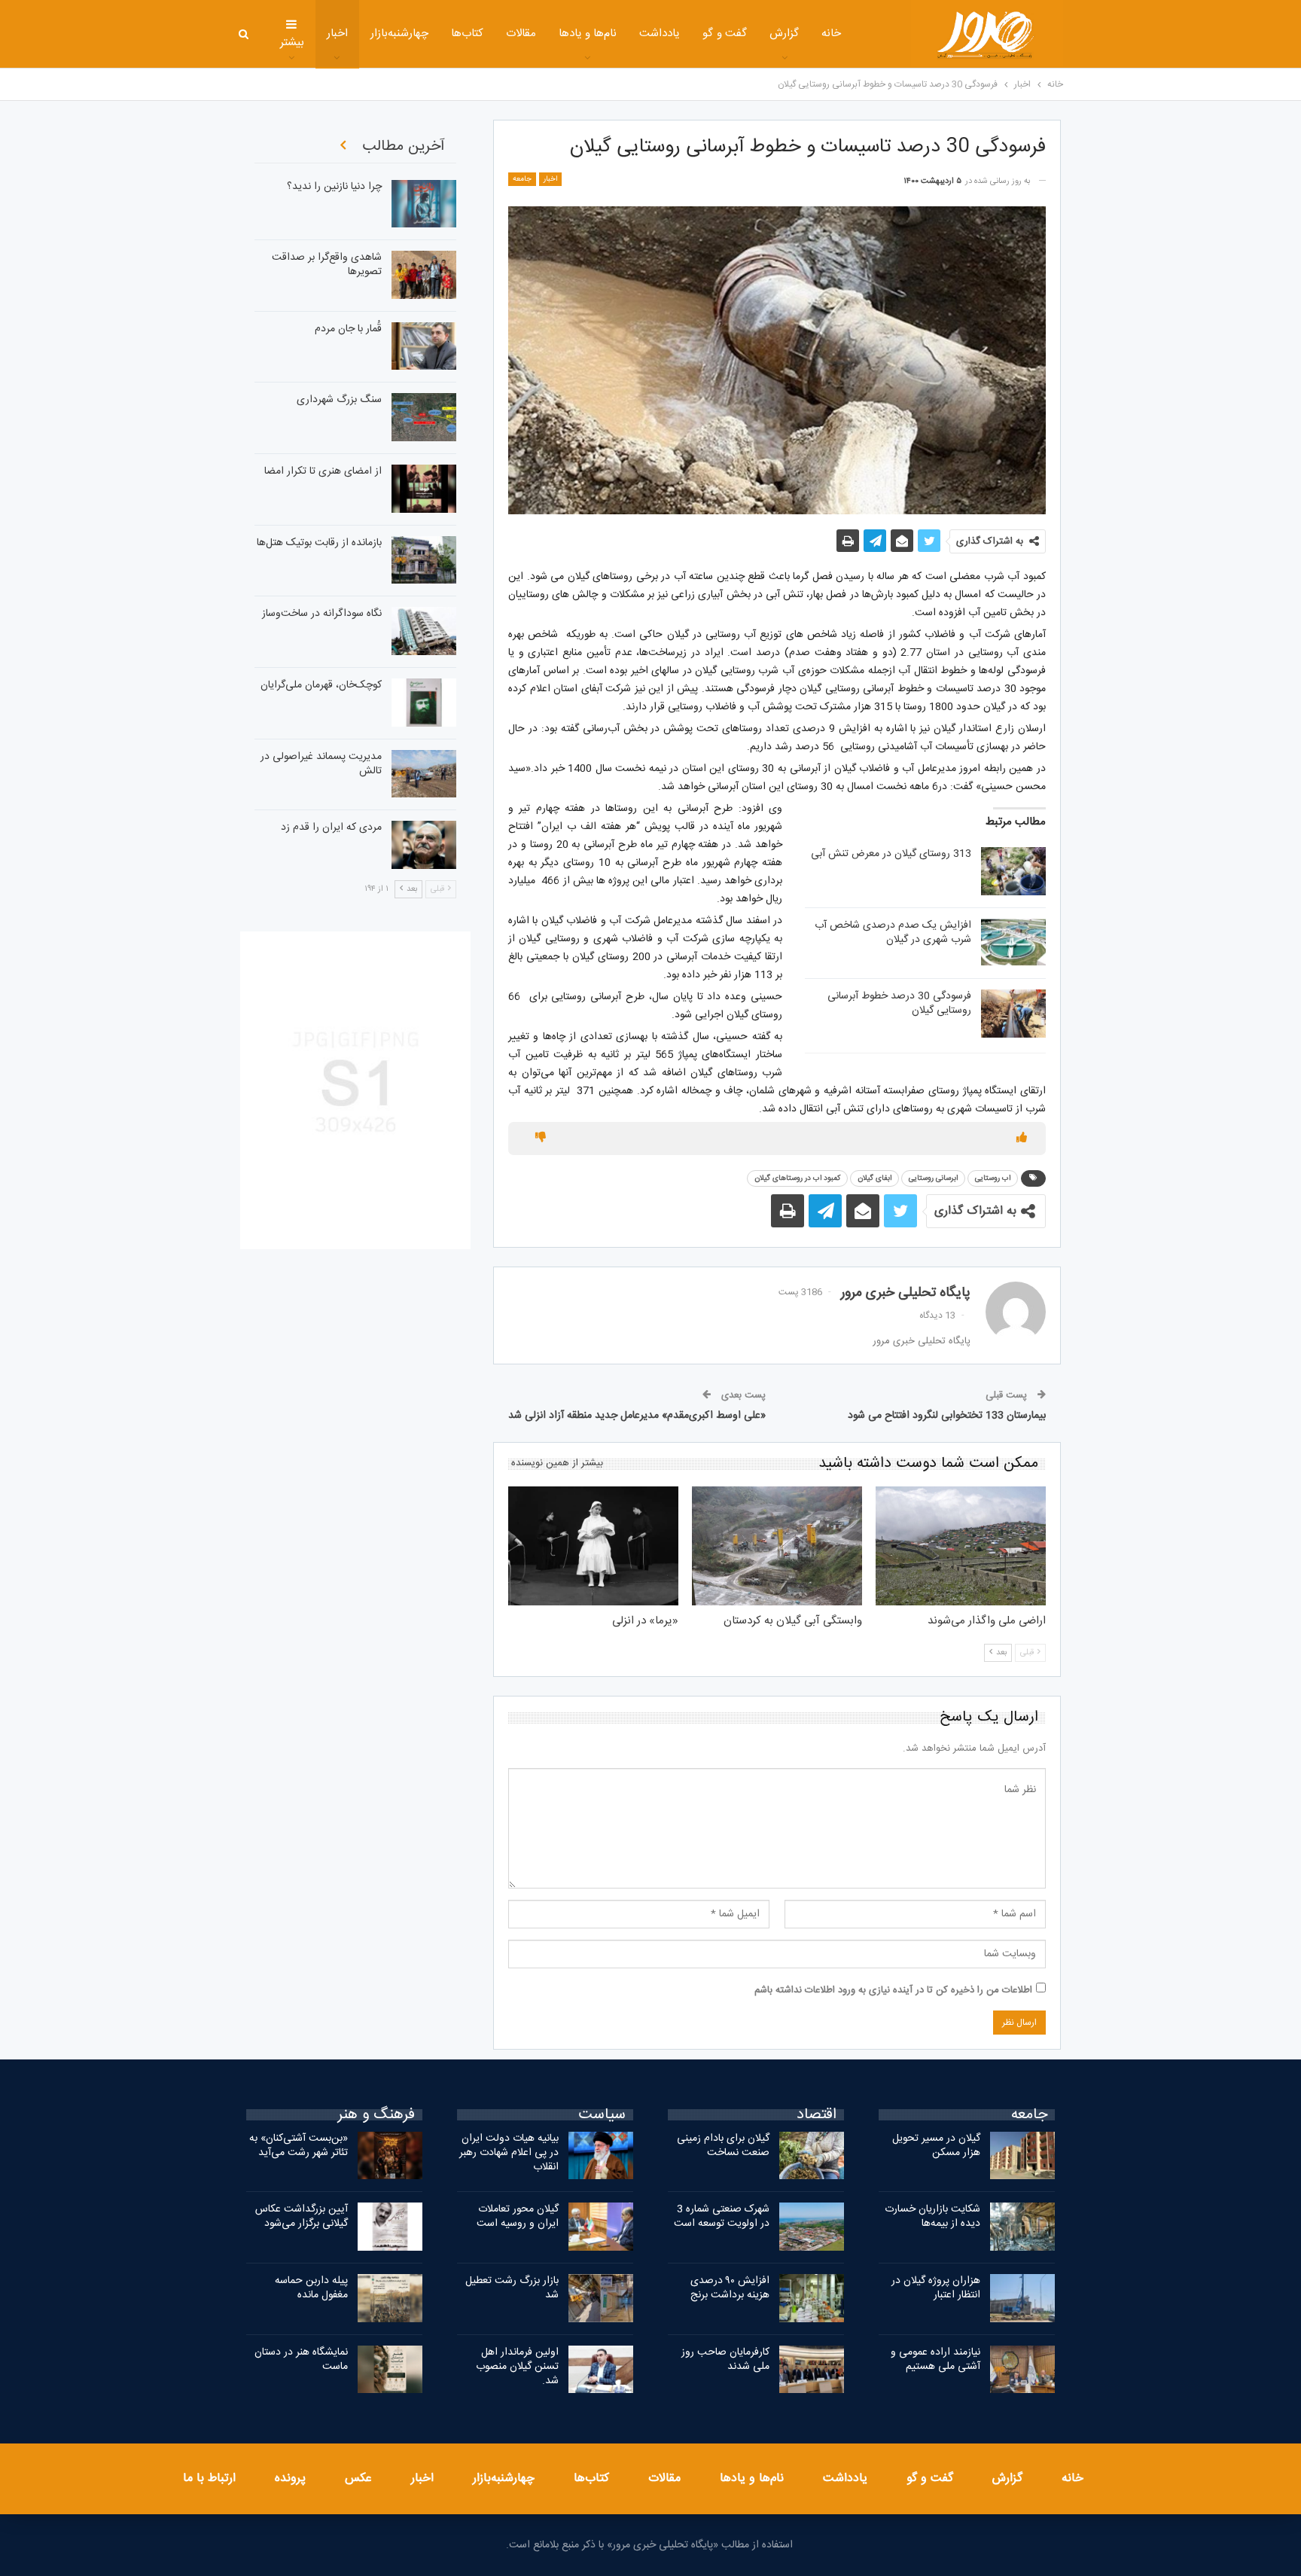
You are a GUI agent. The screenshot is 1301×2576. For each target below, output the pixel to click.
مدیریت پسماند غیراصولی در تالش (321, 764)
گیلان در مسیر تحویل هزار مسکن (936, 2146)
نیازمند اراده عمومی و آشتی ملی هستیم (935, 2360)
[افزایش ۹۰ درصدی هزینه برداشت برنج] (812, 2298)
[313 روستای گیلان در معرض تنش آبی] (1013, 871)
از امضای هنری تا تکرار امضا (323, 471)
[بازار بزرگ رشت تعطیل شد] (601, 2298)
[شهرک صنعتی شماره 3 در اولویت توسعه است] (812, 2227)
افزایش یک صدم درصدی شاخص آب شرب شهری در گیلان (893, 933)
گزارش (784, 34)
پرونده (290, 2478)
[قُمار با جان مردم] (424, 346)
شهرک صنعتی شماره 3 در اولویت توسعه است (722, 2216)
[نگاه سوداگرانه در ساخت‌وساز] (424, 631)
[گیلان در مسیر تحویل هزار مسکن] (1022, 2156)
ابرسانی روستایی (933, 1178)
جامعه (522, 179)
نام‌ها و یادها (588, 34)
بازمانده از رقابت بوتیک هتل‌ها (319, 543)
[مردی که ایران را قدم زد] (424, 845)
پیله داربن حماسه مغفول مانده (311, 2288)
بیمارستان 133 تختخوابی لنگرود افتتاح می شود (947, 1416)
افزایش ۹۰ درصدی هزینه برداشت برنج (730, 2288)
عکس (358, 2478)
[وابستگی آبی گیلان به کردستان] (777, 1546)
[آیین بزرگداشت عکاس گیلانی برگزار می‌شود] (390, 2227)
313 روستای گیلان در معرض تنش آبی (891, 854)
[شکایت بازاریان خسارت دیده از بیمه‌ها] (1022, 2227)
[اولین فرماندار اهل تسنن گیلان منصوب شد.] (601, 2370)
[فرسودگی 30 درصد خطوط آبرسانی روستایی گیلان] (1013, 1014)
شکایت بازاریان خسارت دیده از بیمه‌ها (932, 2216)
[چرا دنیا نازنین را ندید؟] (424, 204)
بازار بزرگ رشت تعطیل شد (512, 2288)
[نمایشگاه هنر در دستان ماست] (390, 2370)
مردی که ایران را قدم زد (331, 828)
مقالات (521, 34)
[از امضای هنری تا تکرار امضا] (424, 489)
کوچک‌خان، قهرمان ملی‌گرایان (321, 685)
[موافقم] (1022, 1139)
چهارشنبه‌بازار (399, 34)
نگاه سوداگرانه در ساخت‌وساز (322, 614)
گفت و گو (725, 34)
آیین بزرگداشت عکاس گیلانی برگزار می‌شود (302, 2216)
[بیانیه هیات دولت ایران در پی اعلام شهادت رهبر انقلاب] (601, 2156)
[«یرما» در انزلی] (593, 1546)
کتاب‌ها (467, 34)
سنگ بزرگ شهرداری (339, 400)
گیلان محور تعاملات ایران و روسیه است (518, 2216)
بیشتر (292, 43)
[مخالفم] (541, 1139)
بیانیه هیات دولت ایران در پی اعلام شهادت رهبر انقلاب (509, 2153)
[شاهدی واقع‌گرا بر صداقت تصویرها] (424, 275)
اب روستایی (993, 1178)
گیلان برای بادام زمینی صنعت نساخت (723, 2146)
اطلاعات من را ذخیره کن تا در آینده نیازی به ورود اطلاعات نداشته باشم (893, 1990)
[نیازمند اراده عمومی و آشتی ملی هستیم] (1022, 2370)
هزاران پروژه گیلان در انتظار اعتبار (936, 2288)
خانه (831, 34)
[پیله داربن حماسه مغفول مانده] (390, 2298)
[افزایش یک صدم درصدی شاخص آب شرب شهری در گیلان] (1013, 943)
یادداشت (660, 34)
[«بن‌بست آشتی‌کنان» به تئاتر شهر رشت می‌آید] (390, 2156)
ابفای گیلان (874, 1178)
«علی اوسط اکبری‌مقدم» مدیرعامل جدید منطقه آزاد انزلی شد (637, 1416)
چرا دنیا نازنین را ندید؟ (334, 187)
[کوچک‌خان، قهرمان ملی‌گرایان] (424, 703)
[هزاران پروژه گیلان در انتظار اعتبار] (1022, 2298)
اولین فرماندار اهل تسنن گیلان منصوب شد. (517, 2367)
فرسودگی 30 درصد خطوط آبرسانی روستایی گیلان (899, 1003)
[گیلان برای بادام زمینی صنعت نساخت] (812, 2156)
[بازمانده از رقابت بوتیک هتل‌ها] (424, 560)
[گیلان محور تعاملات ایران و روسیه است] (601, 2227)
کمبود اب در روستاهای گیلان (797, 1178)
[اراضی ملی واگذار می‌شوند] (961, 1546)
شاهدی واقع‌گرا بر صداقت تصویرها (327, 265)
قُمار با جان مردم (348, 329)
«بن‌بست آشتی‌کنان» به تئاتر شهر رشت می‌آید (299, 2146)
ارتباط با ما (209, 2478)
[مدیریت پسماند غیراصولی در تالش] (424, 774)
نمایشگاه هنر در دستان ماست (301, 2360)
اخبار (337, 34)
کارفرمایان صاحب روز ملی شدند (725, 2360)
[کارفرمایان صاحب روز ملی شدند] (812, 2370)
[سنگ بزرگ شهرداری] (424, 417)
